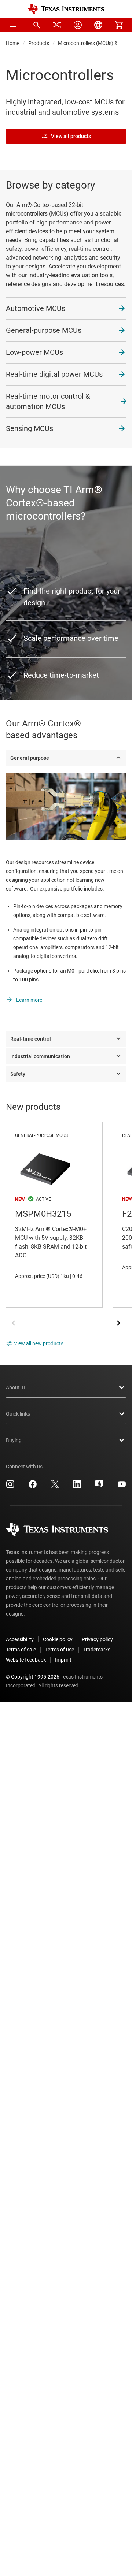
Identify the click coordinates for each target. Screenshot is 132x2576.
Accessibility (20, 1639)
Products (39, 43)
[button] (13, 25)
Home (13, 43)
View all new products (39, 1343)
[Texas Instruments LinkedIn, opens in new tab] (77, 1487)
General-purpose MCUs (44, 330)
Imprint (63, 1660)
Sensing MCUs (30, 428)
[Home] (66, 9)
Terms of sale (21, 1650)
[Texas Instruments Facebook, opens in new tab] (33, 1487)
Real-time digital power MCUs (54, 374)
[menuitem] (37, 25)
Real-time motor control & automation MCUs (48, 401)
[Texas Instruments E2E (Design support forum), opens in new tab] (99, 1487)
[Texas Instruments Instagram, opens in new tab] (10, 1487)
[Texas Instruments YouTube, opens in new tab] (122, 1487)
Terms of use (60, 1650)
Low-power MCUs (34, 352)
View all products (71, 136)
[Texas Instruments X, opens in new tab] (55, 1487)
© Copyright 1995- (33, 1677)
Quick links (18, 1414)
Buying (14, 1440)
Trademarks (97, 1650)
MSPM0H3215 (54, 1215)
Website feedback (26, 1660)
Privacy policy (97, 1639)
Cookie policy (58, 1639)
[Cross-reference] (57, 25)
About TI (16, 1387)
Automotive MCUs (36, 308)
